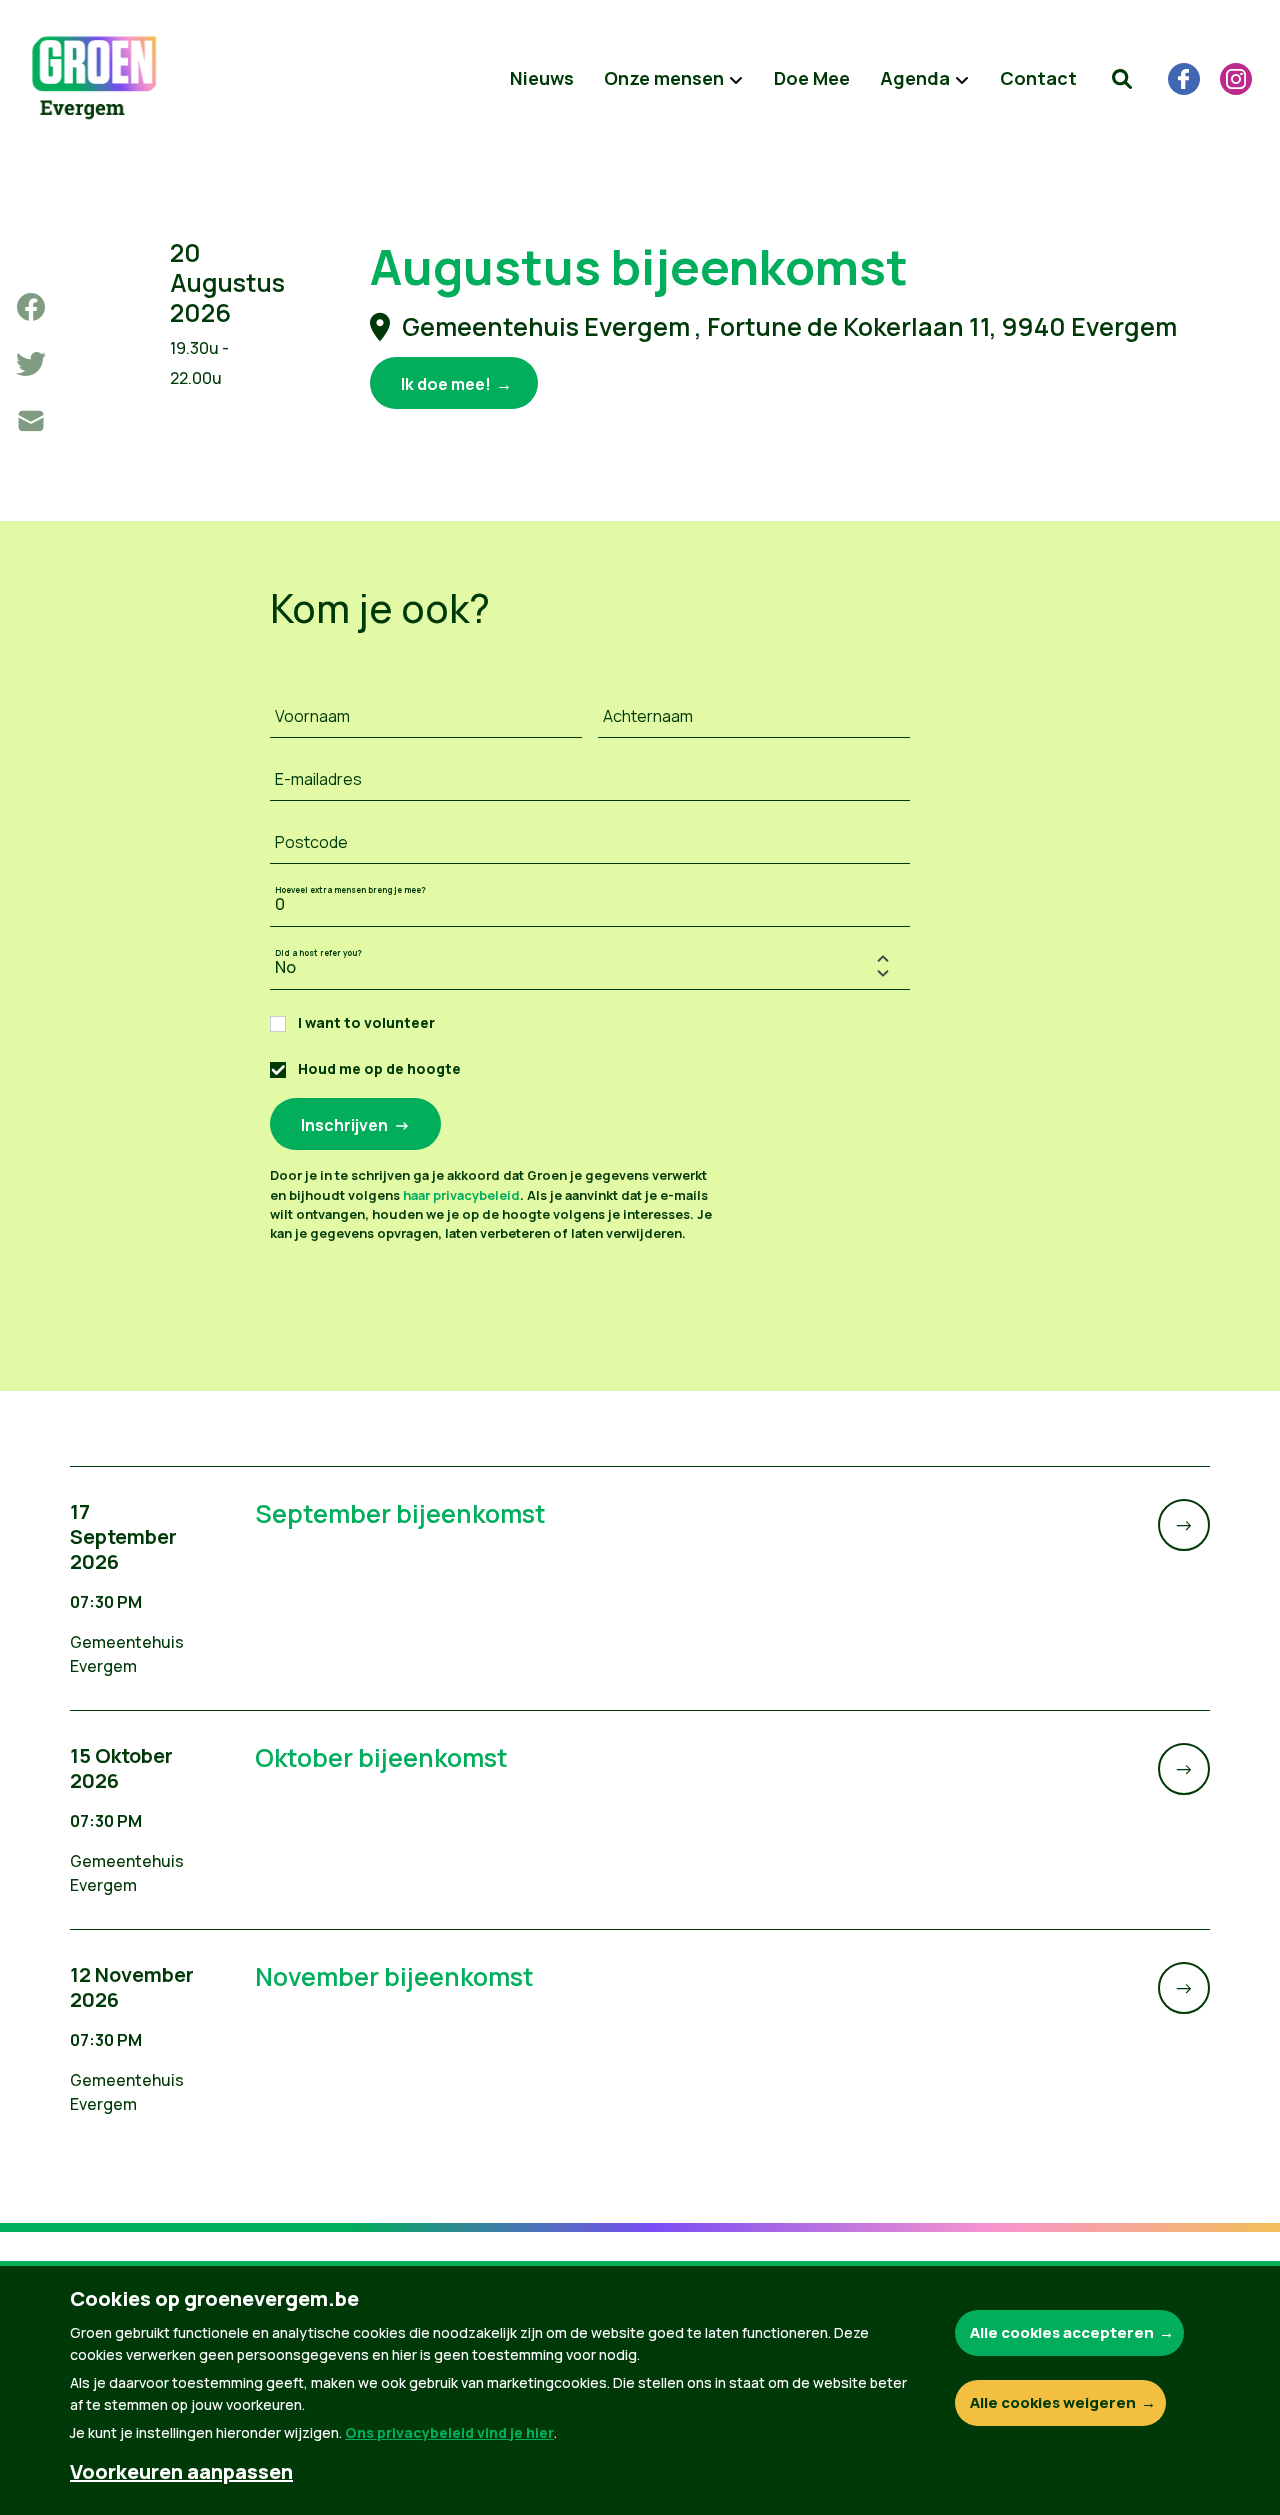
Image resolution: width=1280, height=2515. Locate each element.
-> (1184, 1524)
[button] (1122, 79)
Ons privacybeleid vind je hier (449, 2432)
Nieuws (542, 78)
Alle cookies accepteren (1062, 2332)
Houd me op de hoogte (379, 1068)
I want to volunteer (366, 1022)
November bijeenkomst (394, 1976)
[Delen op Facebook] (31, 307)
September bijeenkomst (400, 1513)
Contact (1038, 78)
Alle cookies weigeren (1053, 2402)
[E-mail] (31, 421)
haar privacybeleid (461, 1195)
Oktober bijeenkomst (381, 1757)
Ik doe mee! (446, 384)
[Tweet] (31, 364)
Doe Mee (812, 78)
